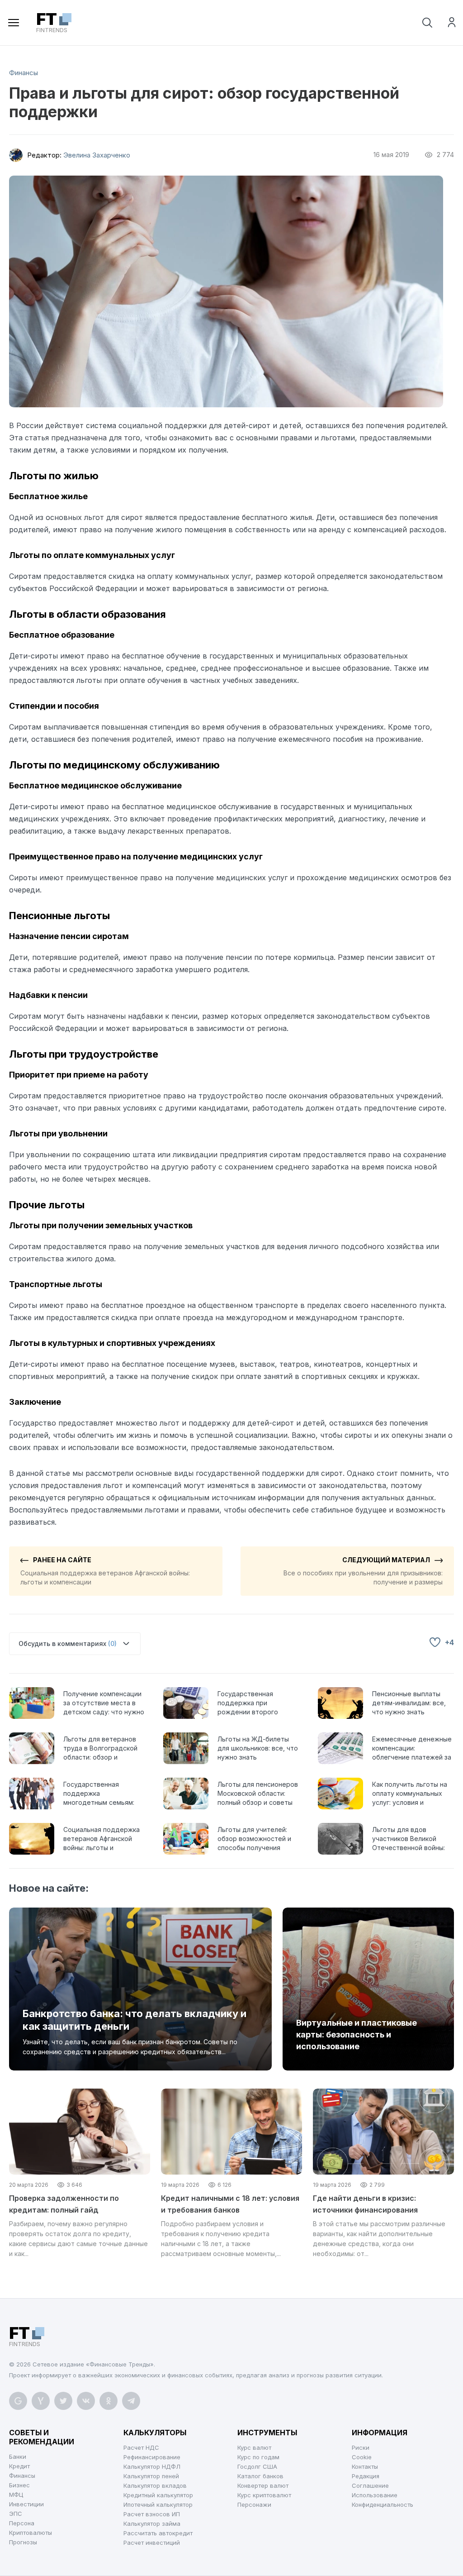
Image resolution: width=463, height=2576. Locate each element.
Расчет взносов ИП (152, 2514)
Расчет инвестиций (152, 2543)
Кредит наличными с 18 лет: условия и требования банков (230, 2204)
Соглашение (370, 2485)
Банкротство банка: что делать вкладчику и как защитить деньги (135, 2020)
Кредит (19, 2466)
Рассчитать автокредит (158, 2533)
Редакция (366, 2476)
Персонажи (254, 2504)
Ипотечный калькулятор (158, 2504)
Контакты (365, 2466)
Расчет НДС (141, 2447)
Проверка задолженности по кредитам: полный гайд (64, 2204)
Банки (18, 2457)
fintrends (52, 23)
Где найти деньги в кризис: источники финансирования (365, 2204)
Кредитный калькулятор (158, 2495)
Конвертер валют (263, 2485)
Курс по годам (258, 2457)
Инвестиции (26, 2504)
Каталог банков (260, 2476)
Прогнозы (23, 2542)
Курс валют (254, 2447)
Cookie (362, 2457)
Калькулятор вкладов (155, 2485)
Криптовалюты (31, 2533)
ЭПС (16, 2514)
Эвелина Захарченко (97, 155)
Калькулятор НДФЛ (152, 2466)
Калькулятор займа (152, 2524)
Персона (22, 2523)
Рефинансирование (152, 2457)
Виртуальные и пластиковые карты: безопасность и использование (357, 2035)
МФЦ (16, 2495)
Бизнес (19, 2485)
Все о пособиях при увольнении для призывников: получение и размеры (363, 1571)
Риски (361, 2447)
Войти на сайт (452, 22)
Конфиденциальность (383, 2504)
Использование (375, 2495)
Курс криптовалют (264, 2495)
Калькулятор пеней (151, 2476)
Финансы (24, 73)
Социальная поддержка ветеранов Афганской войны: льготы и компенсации (105, 1571)
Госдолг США (257, 2466)
